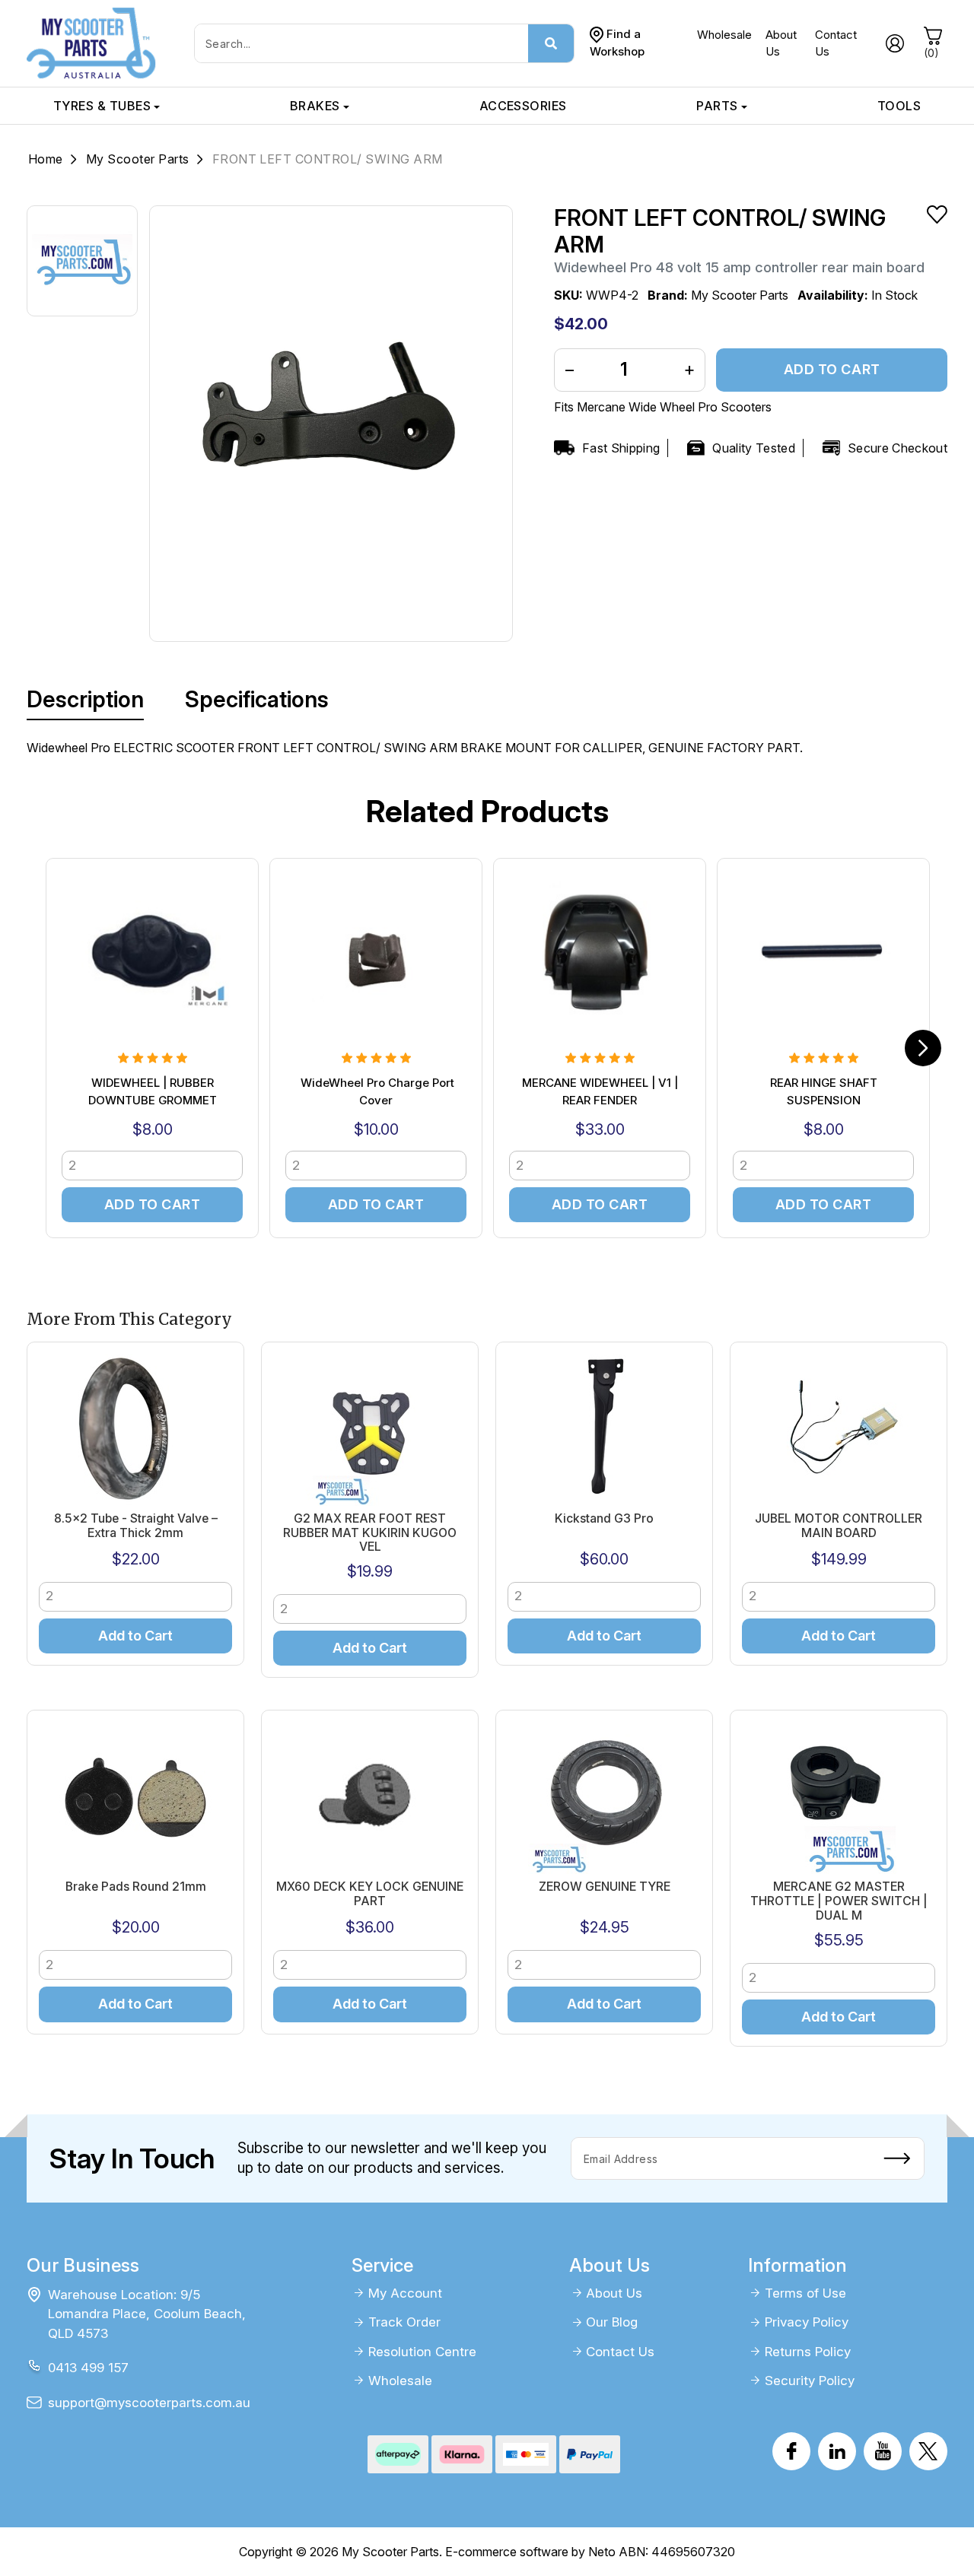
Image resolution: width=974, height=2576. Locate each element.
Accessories (523, 106)
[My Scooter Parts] (91, 42)
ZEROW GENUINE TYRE (605, 1887)
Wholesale (724, 35)
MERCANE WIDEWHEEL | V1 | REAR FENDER (600, 1091)
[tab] (85, 700)
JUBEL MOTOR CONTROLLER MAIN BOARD (839, 1526)
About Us (614, 2293)
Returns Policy (808, 2352)
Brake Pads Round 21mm (136, 1887)
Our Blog (612, 2322)
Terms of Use (805, 2293)
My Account (405, 2293)
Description (85, 699)
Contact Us (620, 2352)
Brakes (315, 106)
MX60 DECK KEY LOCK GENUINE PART (370, 1894)
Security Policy (810, 2381)
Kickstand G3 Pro (604, 1518)
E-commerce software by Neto (530, 2552)
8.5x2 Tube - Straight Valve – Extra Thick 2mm (136, 1526)
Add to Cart (832, 369)
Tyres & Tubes (102, 106)
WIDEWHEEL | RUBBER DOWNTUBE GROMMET (153, 1091)
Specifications (257, 699)
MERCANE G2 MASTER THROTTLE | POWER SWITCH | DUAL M (839, 1901)
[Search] (551, 43)
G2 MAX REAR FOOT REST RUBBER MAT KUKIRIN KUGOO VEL (370, 1533)
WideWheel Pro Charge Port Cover (376, 1091)
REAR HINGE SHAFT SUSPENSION (824, 1091)
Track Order (404, 2322)
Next (923, 1048)
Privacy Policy (807, 2322)
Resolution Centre (422, 2352)
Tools (899, 106)
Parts (717, 106)
